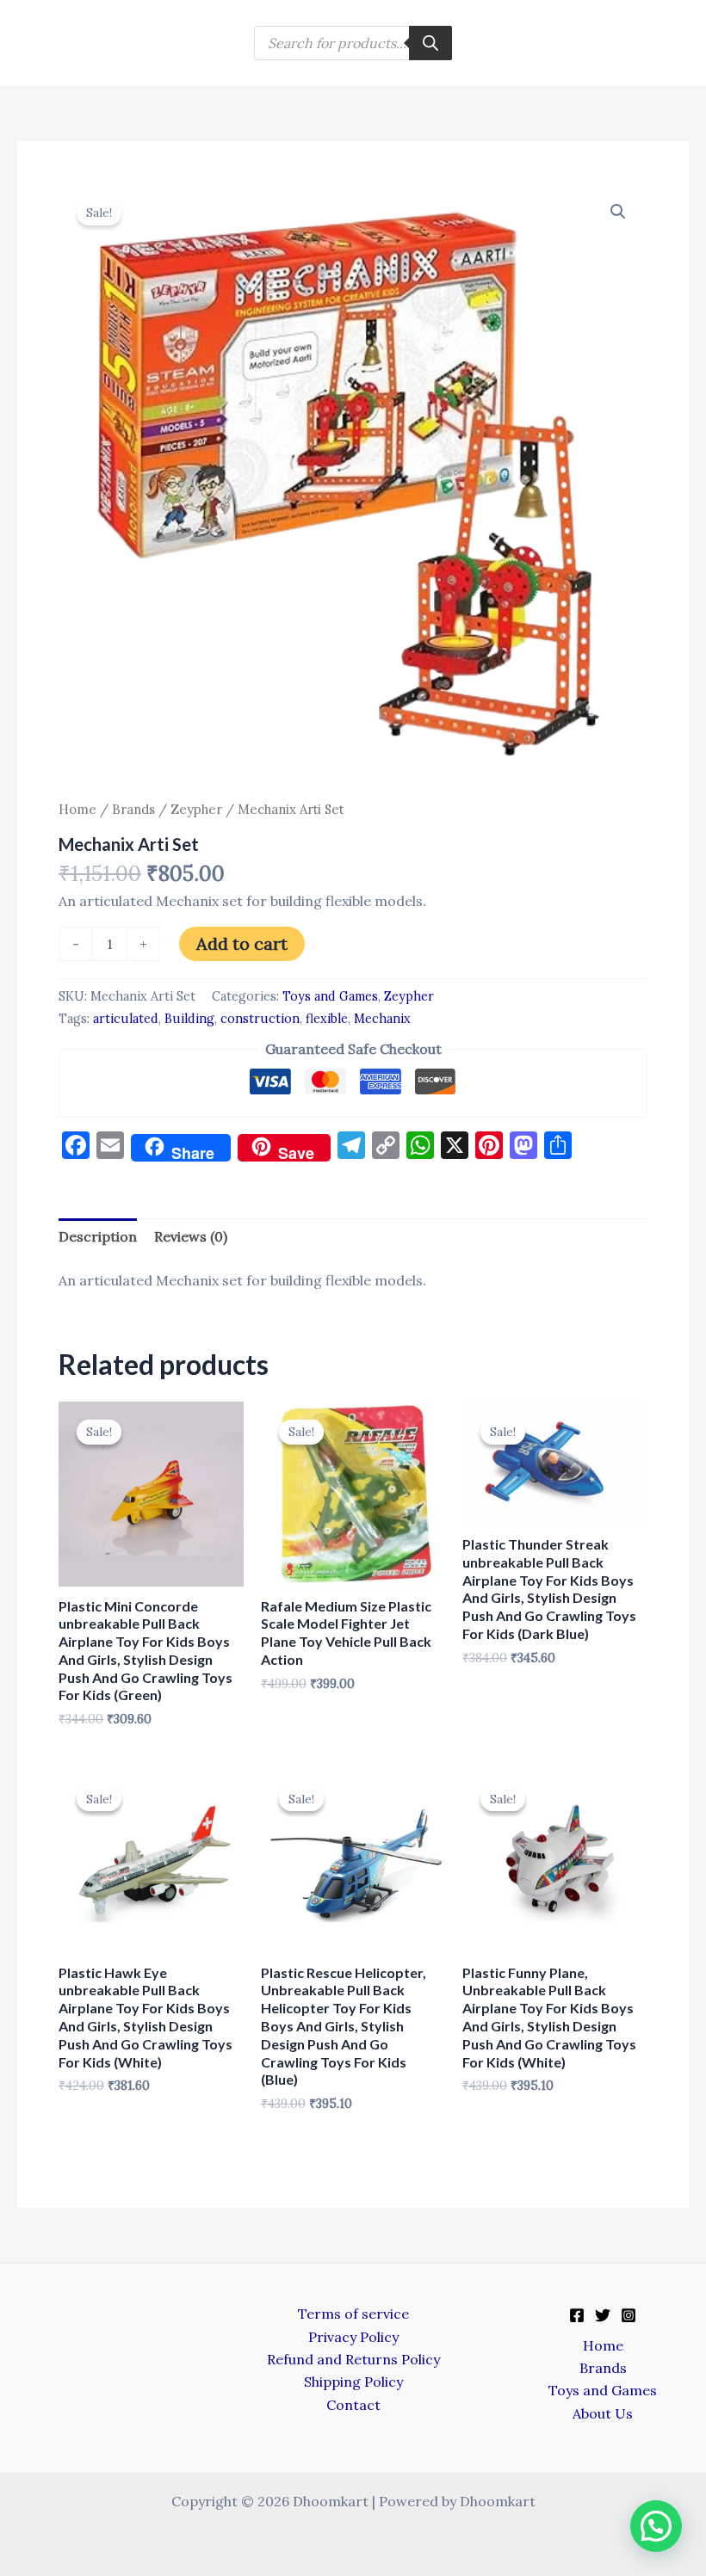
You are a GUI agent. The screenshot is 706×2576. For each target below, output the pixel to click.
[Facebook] (577, 2315)
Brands (133, 809)
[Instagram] (629, 2315)
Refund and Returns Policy (353, 2359)
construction (260, 1019)
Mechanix (382, 1019)
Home (77, 809)
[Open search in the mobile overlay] (353, 43)
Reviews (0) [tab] (191, 1236)
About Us (603, 2413)
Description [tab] (98, 1236)
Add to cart (242, 943)
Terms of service (353, 2314)
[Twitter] (603, 2315)
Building (189, 1019)
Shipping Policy (353, 2382)
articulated (126, 1019)
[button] (618, 212)
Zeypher (196, 809)
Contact (353, 2405)
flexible (327, 1019)
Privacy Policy (353, 2337)
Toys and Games (330, 996)
